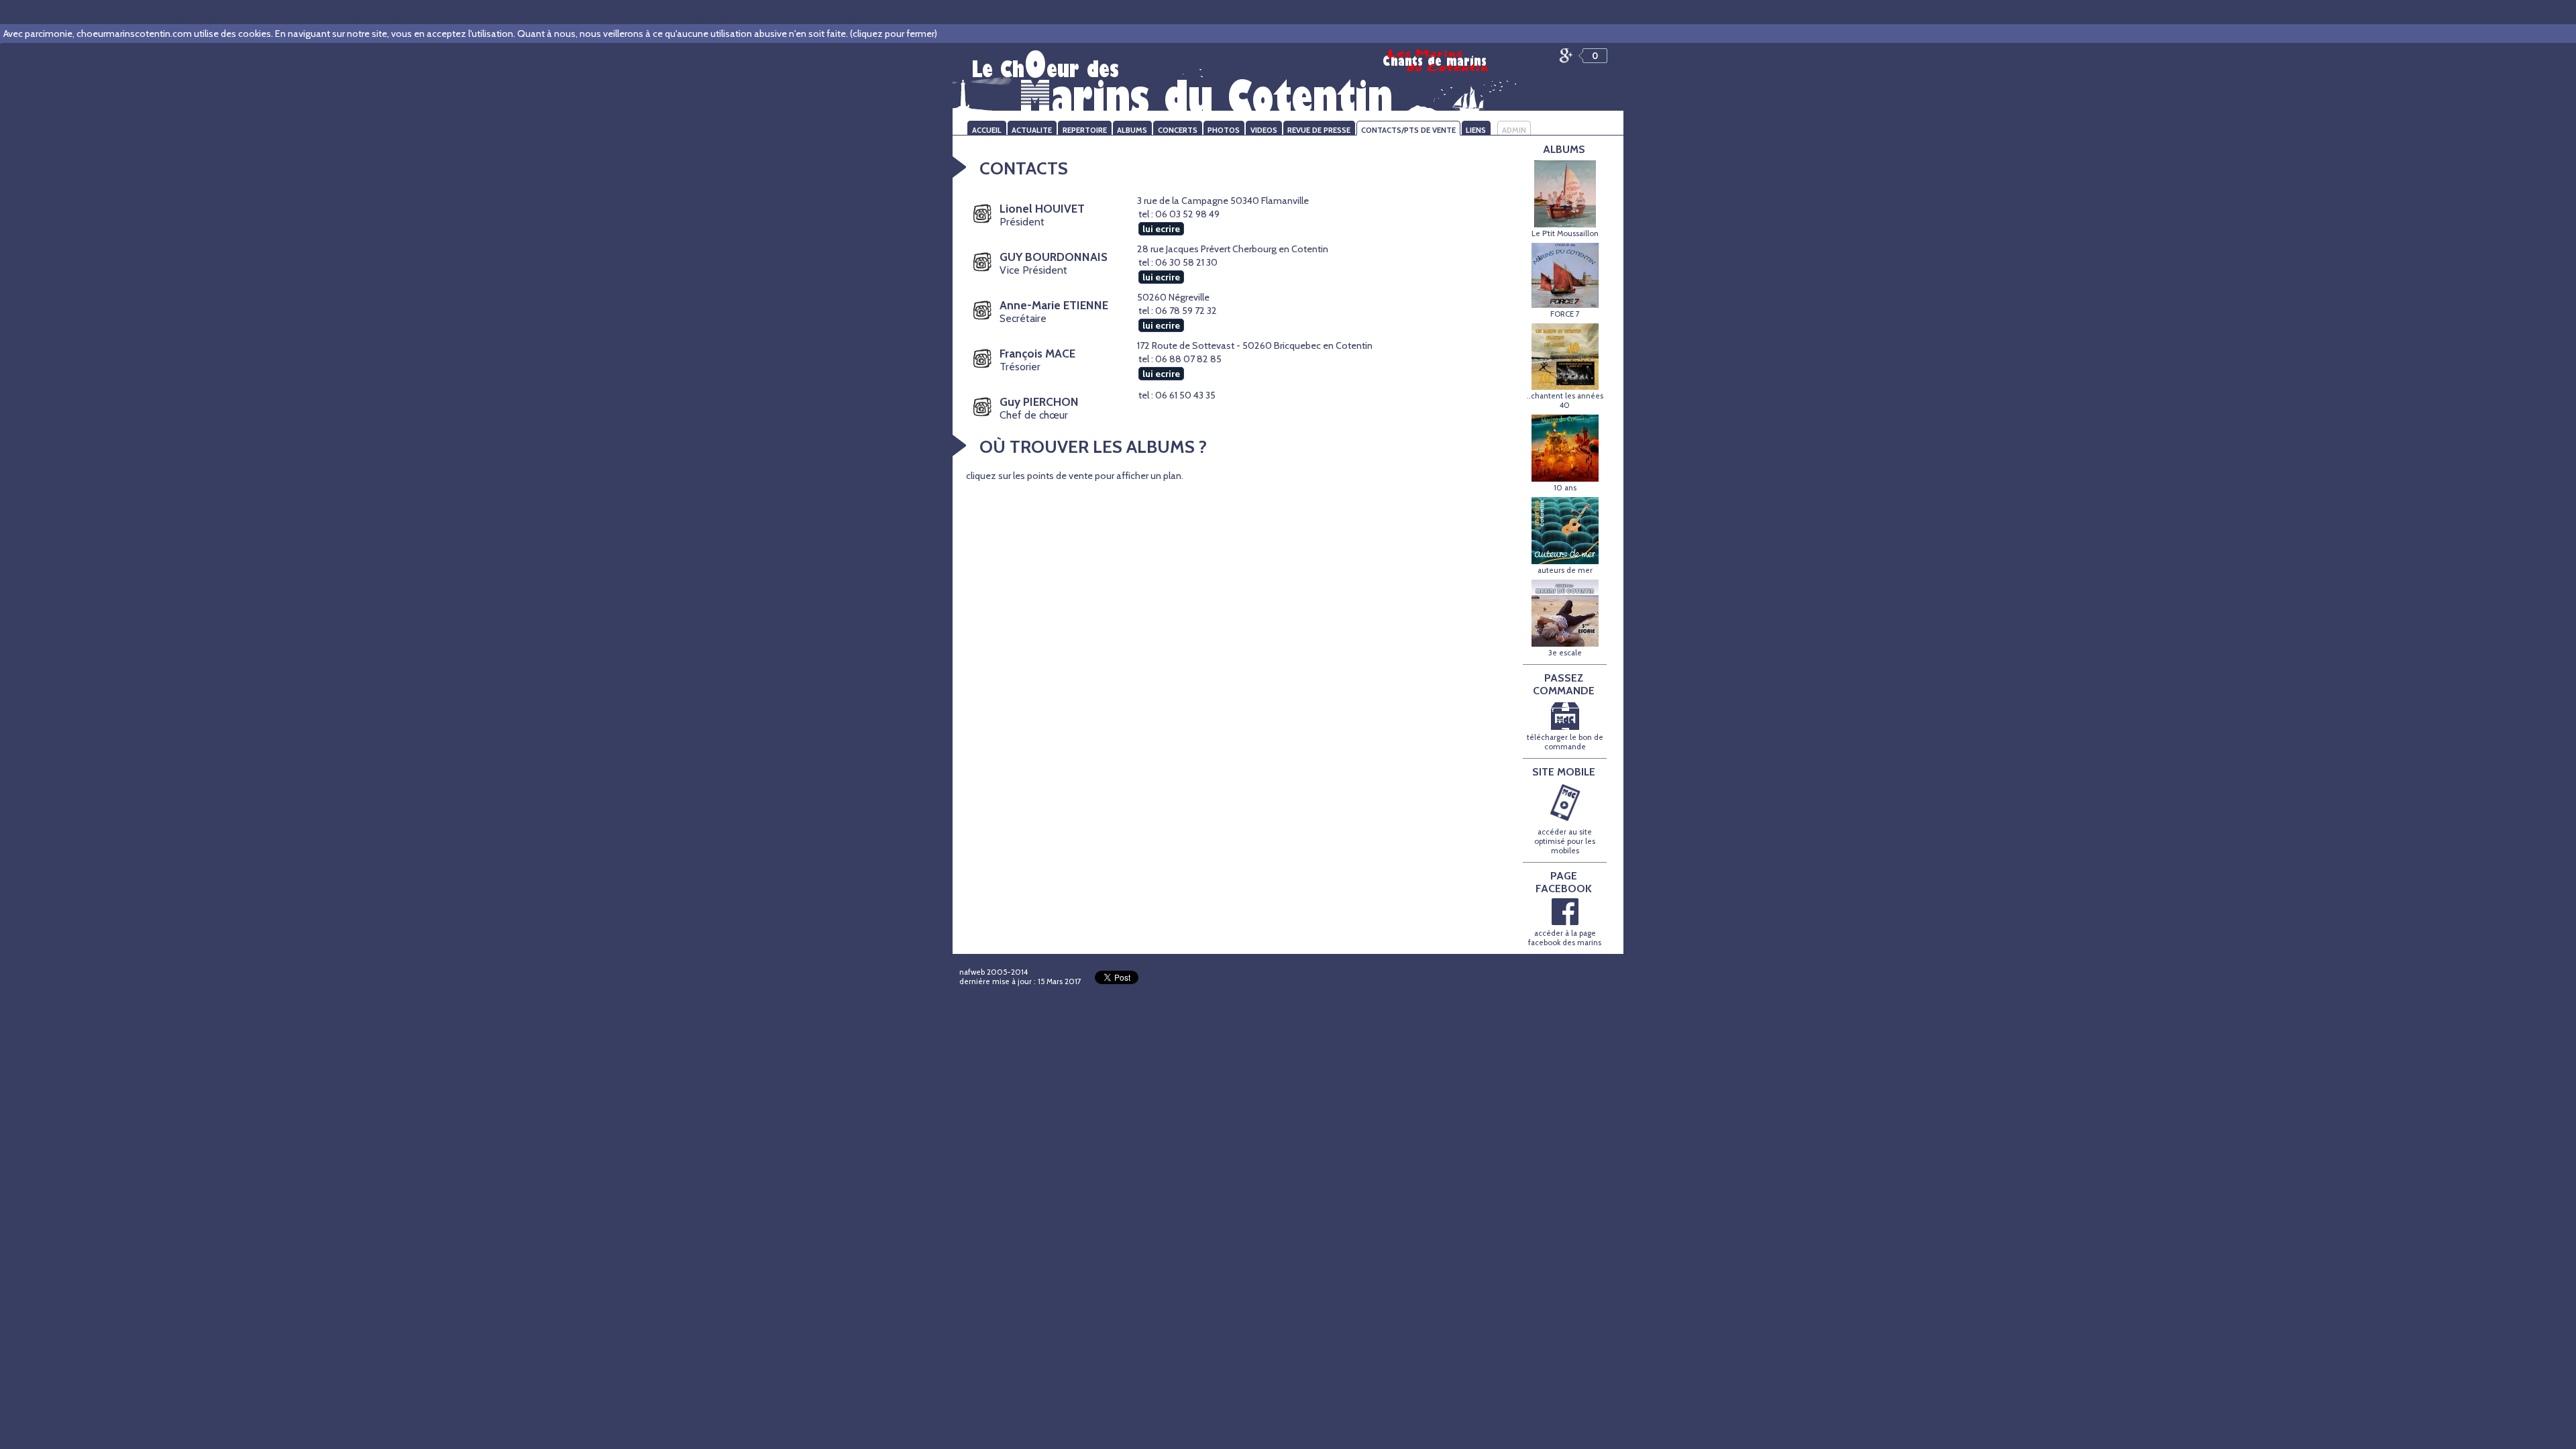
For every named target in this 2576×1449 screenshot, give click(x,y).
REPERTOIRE (1085, 130)
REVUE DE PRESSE (1319, 130)
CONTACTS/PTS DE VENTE (1408, 130)
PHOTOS (1224, 130)
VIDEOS (1264, 130)
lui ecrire (1161, 229)
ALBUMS (1132, 130)
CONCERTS (1178, 130)
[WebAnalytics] (1336, 975)
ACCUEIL (987, 130)
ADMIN (1514, 130)
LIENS (1476, 130)
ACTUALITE (1032, 130)
